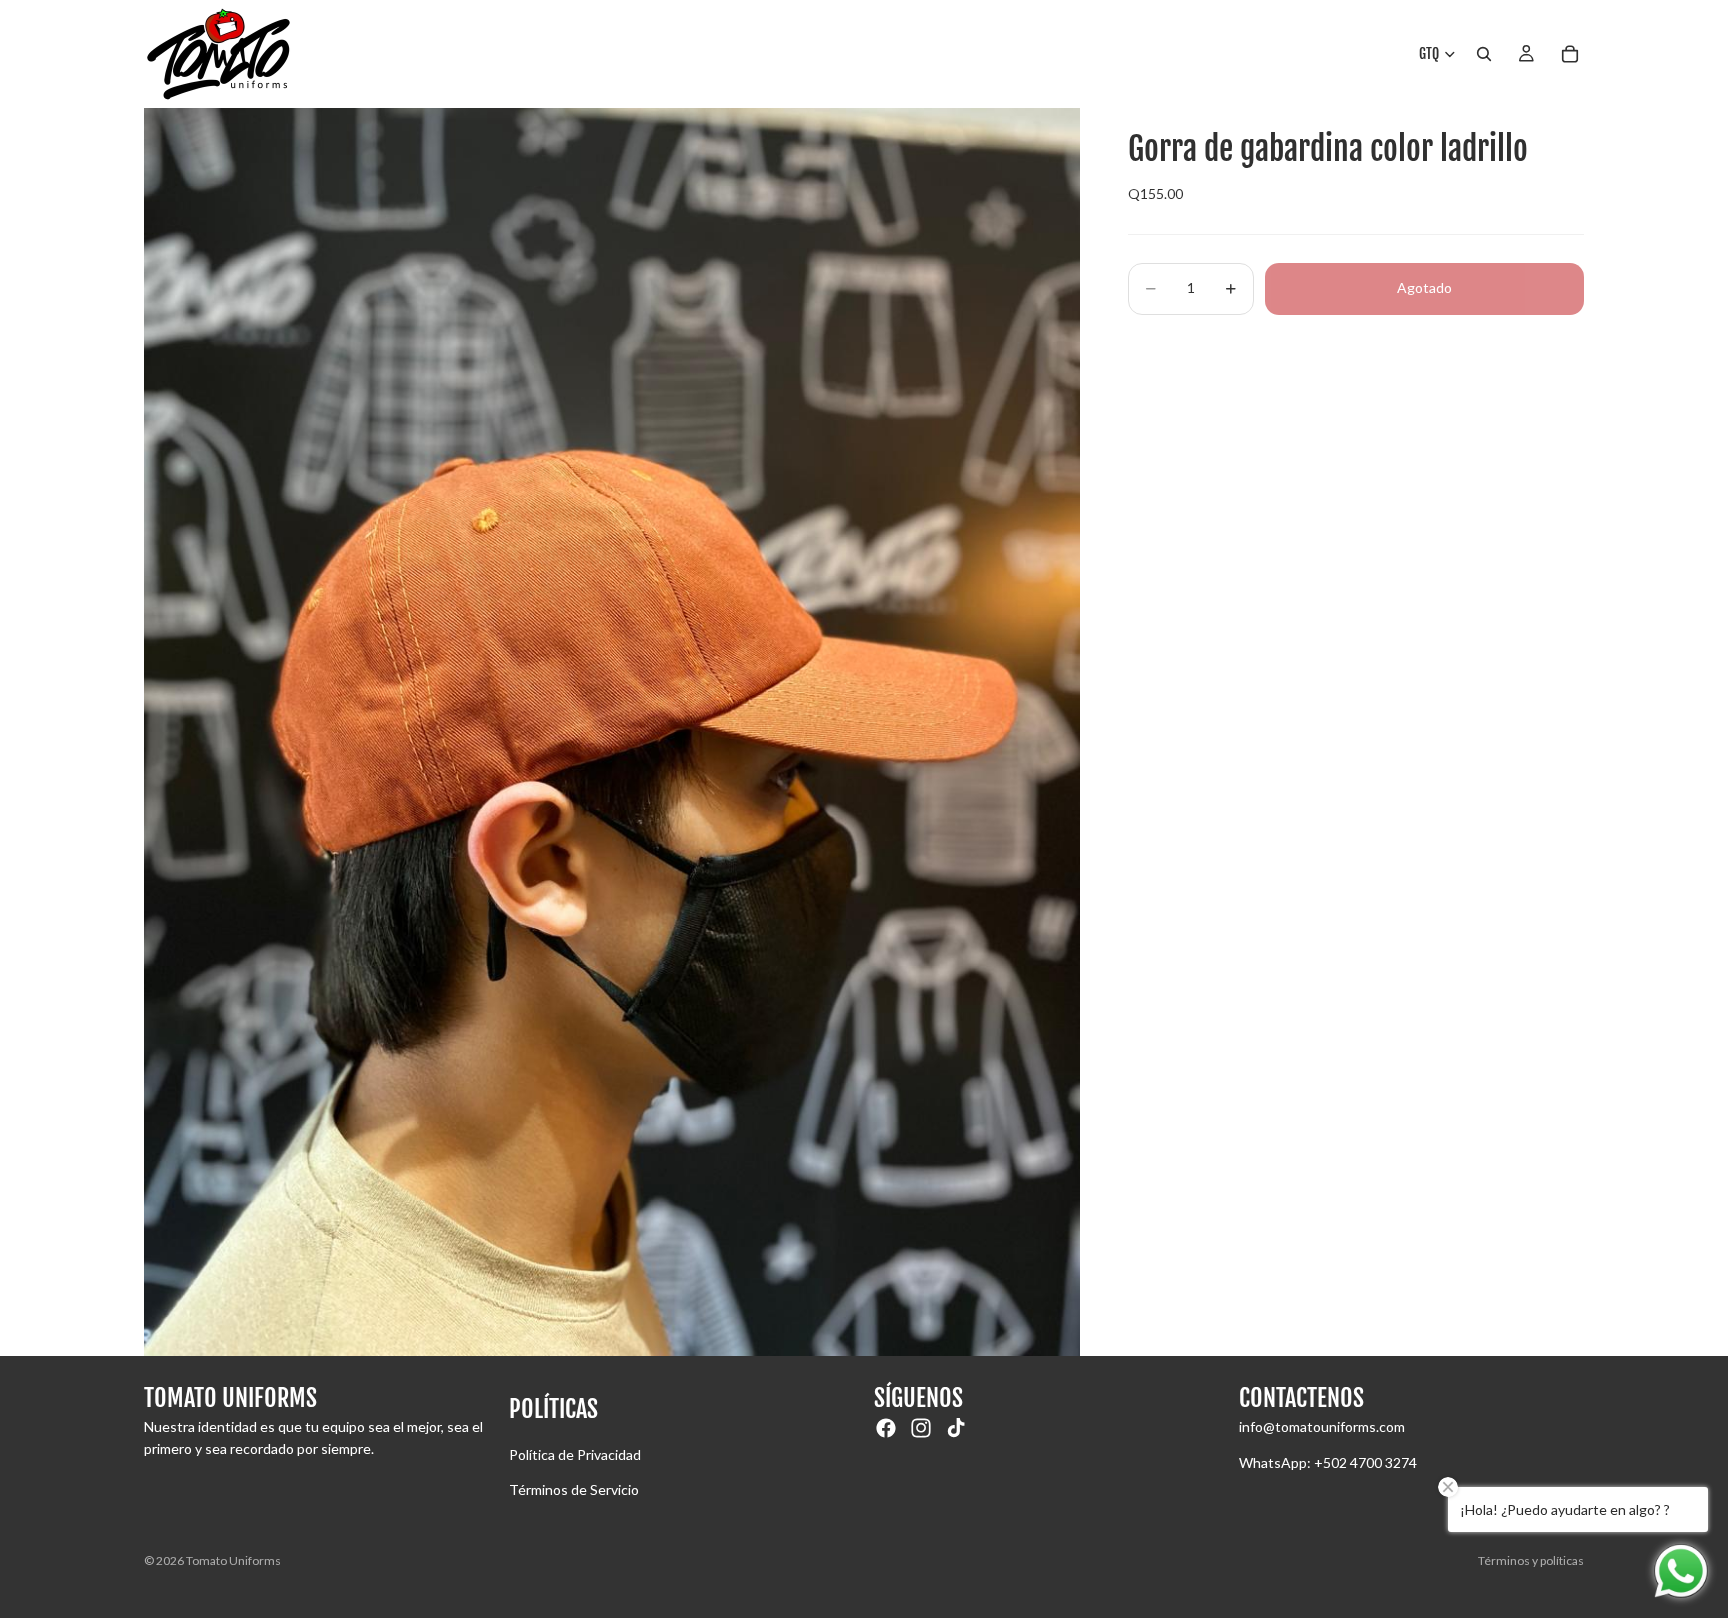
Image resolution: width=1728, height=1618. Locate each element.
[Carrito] (1570, 54)
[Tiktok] (956, 1428)
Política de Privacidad (575, 1454)
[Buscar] (1484, 54)
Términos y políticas (1531, 1560)
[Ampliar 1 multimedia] (612, 732)
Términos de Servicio (574, 1489)
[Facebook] (886, 1428)
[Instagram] (921, 1428)
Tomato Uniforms (233, 1560)
